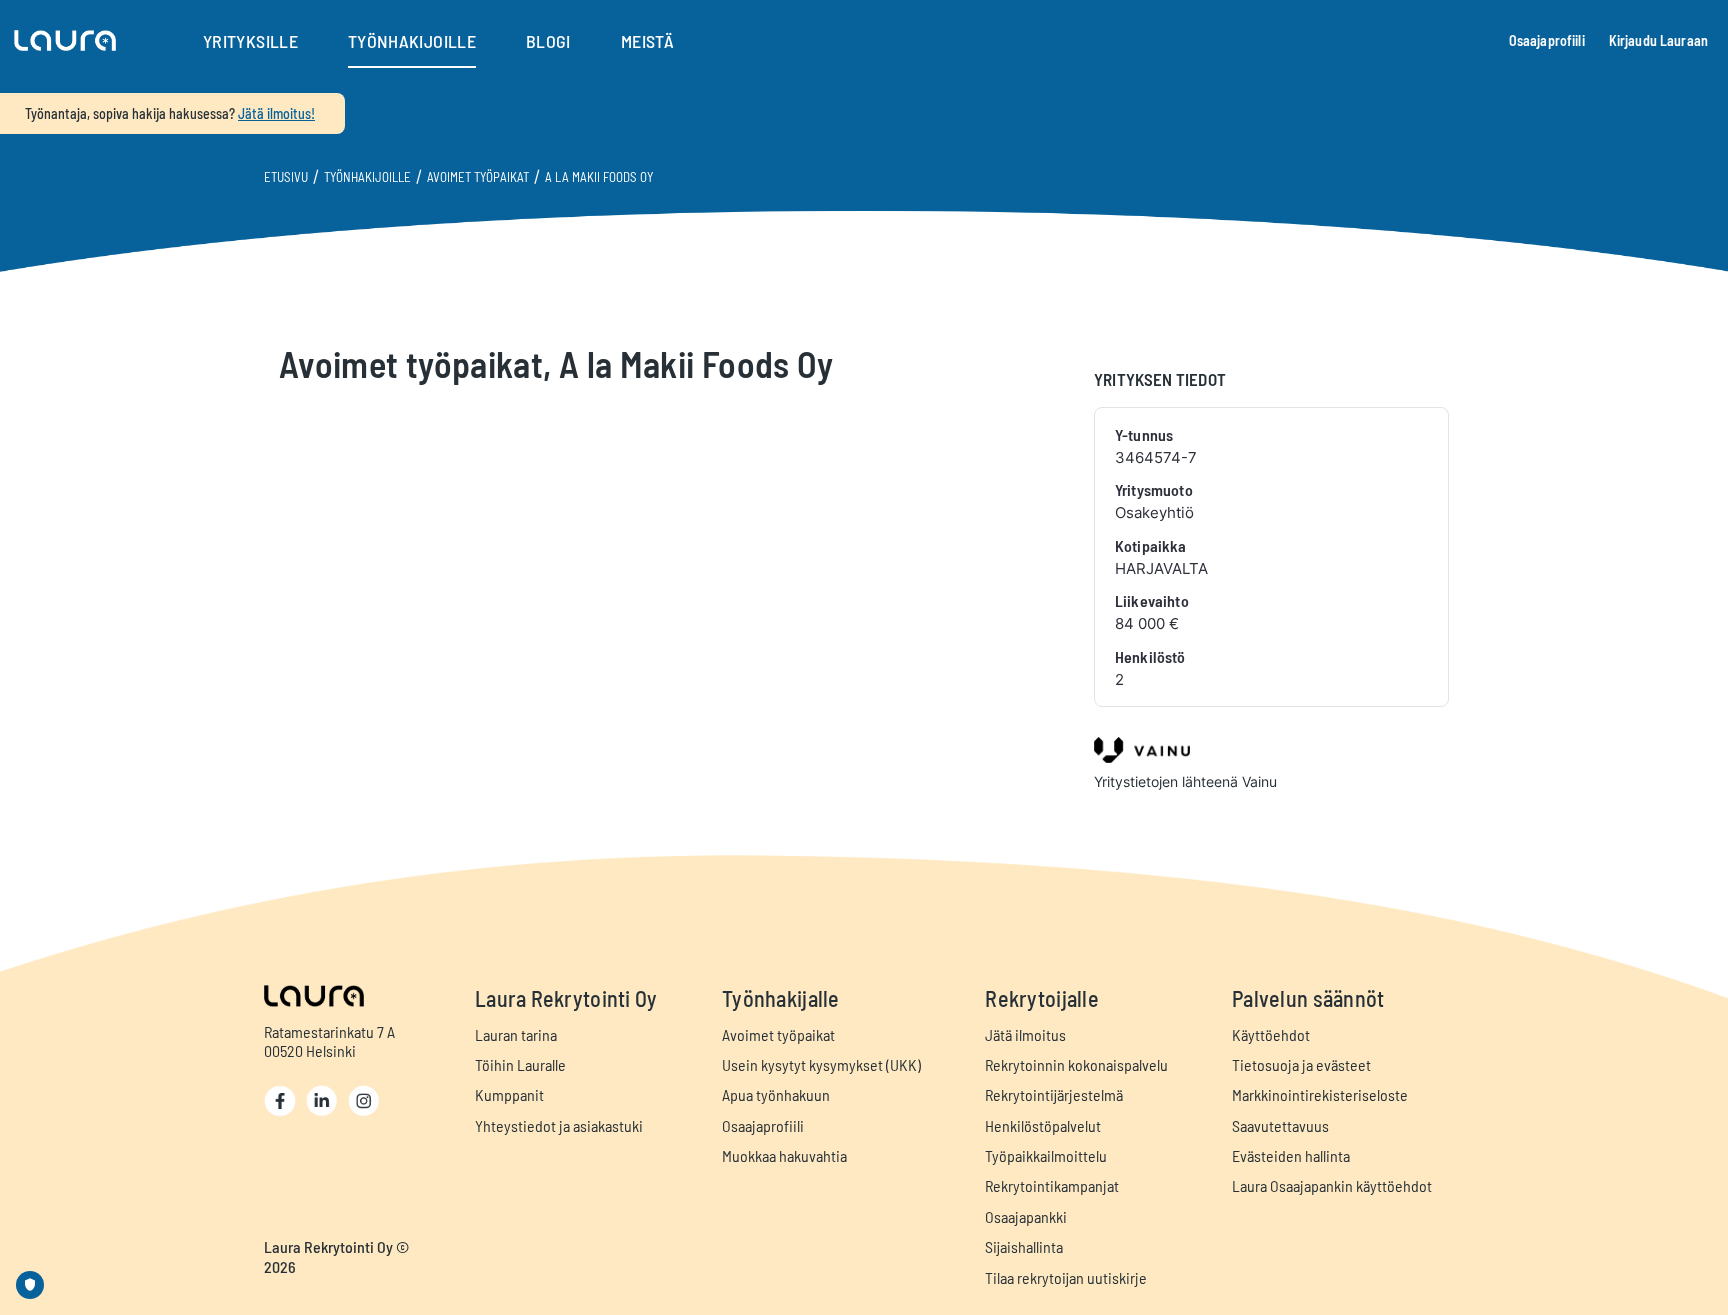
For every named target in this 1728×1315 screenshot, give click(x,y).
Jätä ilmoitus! (276, 113)
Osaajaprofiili (1547, 40)
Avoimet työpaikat (478, 177)
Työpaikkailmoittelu (1046, 1155)
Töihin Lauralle (520, 1064)
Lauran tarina (516, 1034)
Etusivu (286, 177)
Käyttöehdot (1271, 1034)
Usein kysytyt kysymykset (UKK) (821, 1064)
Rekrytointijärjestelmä (1054, 1094)
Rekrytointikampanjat (1052, 1185)
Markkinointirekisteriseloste (1320, 1094)
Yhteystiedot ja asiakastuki (559, 1125)
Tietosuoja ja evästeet (1301, 1064)
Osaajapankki (1026, 1216)
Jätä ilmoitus (1025, 1034)
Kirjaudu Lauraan (1658, 40)
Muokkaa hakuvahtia (784, 1155)
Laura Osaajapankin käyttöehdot (1332, 1185)
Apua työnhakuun (776, 1094)
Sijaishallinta (1024, 1246)
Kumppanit (509, 1094)
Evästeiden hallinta (1291, 1155)
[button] (65, 41)
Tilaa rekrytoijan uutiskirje (1066, 1277)
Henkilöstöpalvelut (1043, 1125)
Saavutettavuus (1280, 1125)
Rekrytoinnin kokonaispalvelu (1076, 1064)
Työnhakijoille (367, 177)
